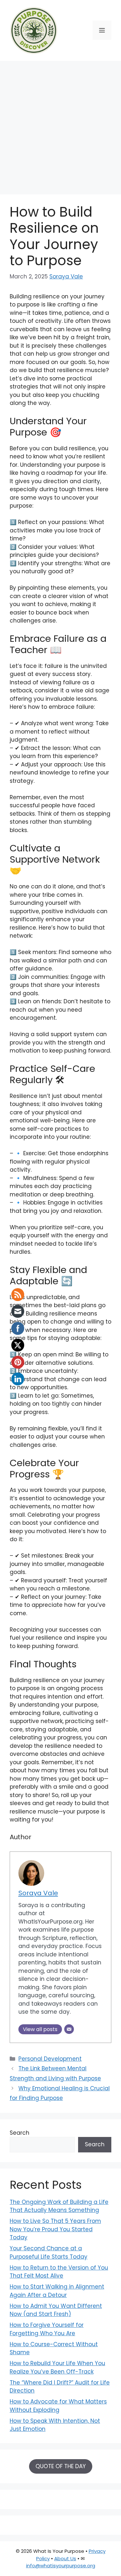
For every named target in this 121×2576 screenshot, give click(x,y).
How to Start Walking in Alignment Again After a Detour (57, 2291)
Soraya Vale (66, 276)
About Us (65, 2558)
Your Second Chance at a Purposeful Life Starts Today (49, 2253)
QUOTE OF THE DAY (61, 2466)
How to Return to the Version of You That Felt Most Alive (59, 2272)
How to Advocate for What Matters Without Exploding (58, 2406)
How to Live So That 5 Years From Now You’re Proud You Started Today (55, 2229)
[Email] (69, 2029)
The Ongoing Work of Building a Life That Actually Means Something (59, 2206)
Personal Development (50, 2059)
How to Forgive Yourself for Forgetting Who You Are (47, 2329)
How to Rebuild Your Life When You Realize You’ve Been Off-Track (57, 2367)
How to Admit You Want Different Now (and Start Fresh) (56, 2310)
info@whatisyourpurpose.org (61, 2566)
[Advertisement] (60, 124)
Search (20, 2133)
